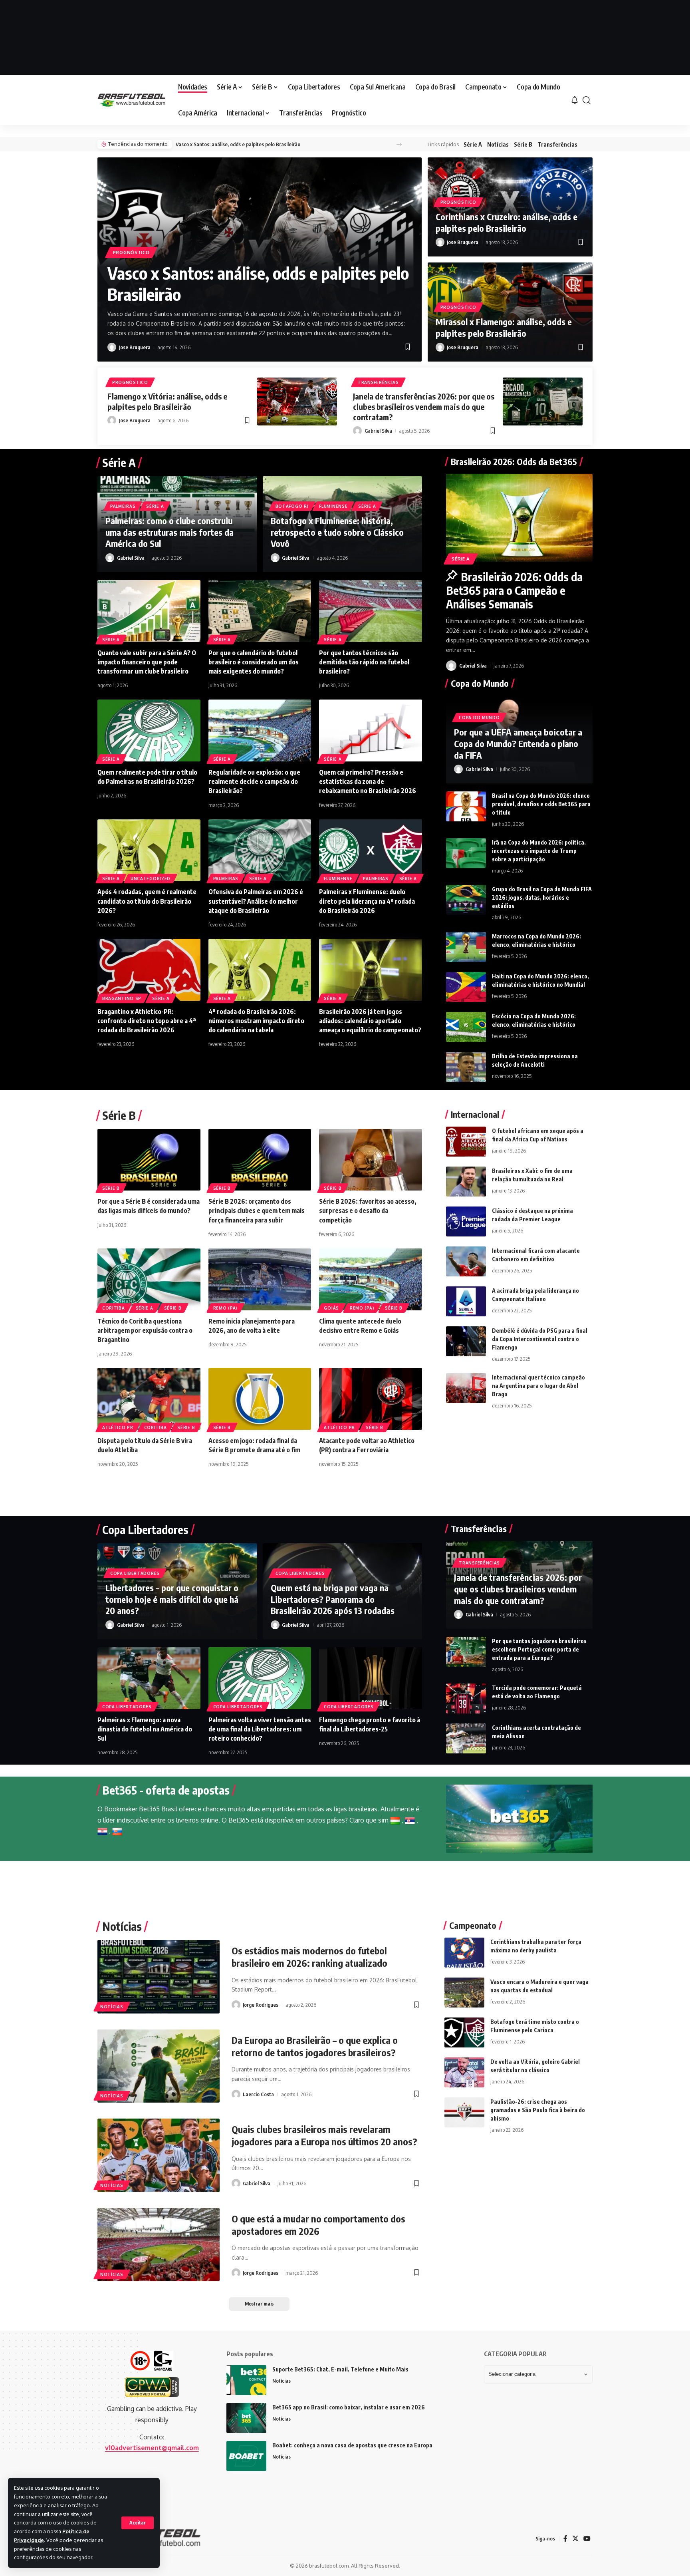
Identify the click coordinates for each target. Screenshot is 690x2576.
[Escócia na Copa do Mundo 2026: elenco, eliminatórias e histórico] (466, 1027)
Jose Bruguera (135, 347)
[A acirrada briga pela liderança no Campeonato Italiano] (466, 1301)
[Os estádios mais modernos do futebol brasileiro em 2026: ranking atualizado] (159, 1977)
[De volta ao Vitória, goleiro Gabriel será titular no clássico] (464, 2072)
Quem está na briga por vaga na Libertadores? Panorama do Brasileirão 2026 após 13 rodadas (333, 1599)
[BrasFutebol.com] (131, 100)
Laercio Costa (258, 2094)
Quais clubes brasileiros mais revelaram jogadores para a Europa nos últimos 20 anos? (324, 2135)
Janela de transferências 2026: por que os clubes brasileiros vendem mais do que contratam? (424, 406)
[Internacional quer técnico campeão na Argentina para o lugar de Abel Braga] (466, 1388)
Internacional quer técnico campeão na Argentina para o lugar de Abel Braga (538, 1386)
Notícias (498, 144)
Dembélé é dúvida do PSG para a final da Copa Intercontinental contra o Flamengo (540, 1339)
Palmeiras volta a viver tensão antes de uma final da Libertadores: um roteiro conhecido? (260, 1729)
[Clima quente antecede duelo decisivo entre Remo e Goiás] (371, 1279)
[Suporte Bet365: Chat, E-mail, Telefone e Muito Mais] (246, 2380)
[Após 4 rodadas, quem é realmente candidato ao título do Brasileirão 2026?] (149, 850)
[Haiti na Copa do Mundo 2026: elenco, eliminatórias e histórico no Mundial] (466, 987)
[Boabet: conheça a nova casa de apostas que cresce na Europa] (246, 2456)
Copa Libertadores (135, 1573)
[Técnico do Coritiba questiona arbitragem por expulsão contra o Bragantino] (149, 1279)
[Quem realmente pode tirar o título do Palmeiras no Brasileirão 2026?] (149, 730)
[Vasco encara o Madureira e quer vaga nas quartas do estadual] (464, 1993)
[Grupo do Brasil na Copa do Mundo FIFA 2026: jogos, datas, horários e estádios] (466, 900)
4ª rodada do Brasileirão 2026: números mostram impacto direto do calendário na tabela (256, 1021)
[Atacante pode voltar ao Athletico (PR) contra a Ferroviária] (371, 1399)
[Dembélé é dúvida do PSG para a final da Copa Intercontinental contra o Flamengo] (466, 1341)
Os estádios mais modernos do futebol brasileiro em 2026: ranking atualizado (309, 1957)
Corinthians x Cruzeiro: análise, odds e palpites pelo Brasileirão (507, 222)
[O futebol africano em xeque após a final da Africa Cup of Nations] (466, 1142)
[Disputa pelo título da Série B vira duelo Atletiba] (149, 1399)
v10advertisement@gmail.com (152, 2448)
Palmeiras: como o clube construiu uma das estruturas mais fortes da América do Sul (170, 532)
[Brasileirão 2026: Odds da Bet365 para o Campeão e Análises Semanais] (519, 518)
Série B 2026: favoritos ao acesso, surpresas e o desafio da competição (368, 1210)
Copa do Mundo (479, 718)
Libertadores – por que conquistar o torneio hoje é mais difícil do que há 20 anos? (172, 1599)
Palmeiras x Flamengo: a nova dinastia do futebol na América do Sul (145, 1729)
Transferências (557, 144)
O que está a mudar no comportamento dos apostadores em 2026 (318, 2225)
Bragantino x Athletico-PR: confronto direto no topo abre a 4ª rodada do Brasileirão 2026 (147, 1021)
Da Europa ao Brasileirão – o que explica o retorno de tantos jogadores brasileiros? (315, 2046)
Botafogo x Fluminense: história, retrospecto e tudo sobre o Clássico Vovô (337, 532)
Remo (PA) (225, 1308)
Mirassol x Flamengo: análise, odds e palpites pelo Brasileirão (504, 327)
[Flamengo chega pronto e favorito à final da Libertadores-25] (371, 1678)
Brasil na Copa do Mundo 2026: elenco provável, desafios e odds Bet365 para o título (541, 804)
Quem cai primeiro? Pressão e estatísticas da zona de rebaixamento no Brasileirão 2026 (368, 781)
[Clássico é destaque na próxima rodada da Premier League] (466, 1221)
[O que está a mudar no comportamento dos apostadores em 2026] (159, 2245)
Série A (473, 144)
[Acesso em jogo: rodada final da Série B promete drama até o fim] (260, 1399)
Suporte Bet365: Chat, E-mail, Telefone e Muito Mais (340, 2369)
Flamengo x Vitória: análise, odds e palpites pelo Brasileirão (167, 401)
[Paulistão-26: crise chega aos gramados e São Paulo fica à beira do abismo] (464, 2112)
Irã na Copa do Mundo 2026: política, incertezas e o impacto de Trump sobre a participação (539, 851)
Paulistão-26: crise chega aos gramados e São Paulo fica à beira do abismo (538, 2110)
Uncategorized (151, 879)
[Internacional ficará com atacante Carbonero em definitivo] (466, 1261)
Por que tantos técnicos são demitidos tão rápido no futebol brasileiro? (364, 662)
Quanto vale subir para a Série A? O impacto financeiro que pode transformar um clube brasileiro (147, 662)
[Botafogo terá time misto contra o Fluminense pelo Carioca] (464, 2032)
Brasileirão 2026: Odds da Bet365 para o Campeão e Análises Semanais (514, 590)
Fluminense (333, 506)
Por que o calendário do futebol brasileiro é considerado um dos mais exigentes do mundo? (254, 662)
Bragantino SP (122, 998)
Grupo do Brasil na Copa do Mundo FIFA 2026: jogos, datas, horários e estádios (542, 897)
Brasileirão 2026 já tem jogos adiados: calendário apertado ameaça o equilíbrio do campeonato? (370, 1021)
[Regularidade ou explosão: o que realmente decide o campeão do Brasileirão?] (260, 730)
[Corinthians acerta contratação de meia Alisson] (466, 1738)
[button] (138, 2523)
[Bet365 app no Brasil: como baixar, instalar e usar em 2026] (246, 2418)
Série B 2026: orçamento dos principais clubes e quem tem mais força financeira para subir (257, 1210)
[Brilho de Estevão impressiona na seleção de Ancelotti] (466, 1067)
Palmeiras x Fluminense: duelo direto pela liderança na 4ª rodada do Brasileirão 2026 (367, 901)
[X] (575, 2539)
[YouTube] (587, 2539)
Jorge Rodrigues (261, 2005)
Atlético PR (118, 1427)
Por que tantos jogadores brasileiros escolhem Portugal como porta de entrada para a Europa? (539, 1649)
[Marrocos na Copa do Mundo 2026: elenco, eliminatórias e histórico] (466, 947)
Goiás (331, 1308)
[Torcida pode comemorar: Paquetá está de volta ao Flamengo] (466, 1698)
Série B (523, 144)
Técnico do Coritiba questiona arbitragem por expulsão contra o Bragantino (145, 1330)
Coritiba (114, 1308)
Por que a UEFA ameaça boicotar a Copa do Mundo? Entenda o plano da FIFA (518, 743)
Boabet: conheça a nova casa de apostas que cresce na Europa (352, 2445)
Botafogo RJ (292, 506)
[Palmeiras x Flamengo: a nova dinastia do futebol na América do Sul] (149, 1678)
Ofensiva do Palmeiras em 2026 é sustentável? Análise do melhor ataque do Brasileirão (256, 901)
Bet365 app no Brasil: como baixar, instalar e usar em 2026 (349, 2407)
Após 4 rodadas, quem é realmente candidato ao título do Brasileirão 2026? (147, 901)
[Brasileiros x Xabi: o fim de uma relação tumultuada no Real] (466, 1182)
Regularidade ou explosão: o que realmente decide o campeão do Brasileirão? (254, 781)
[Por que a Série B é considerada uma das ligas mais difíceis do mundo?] (149, 1160)
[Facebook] (565, 2539)
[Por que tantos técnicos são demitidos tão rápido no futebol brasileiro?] (371, 611)
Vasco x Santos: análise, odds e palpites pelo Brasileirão (238, 144)
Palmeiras (123, 506)
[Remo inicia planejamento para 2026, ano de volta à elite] (260, 1279)
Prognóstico (131, 252)
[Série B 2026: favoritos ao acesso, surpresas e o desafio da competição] (371, 1160)
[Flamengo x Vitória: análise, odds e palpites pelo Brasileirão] (297, 402)
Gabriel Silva (378, 431)
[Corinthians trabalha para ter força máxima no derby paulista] (464, 1953)
